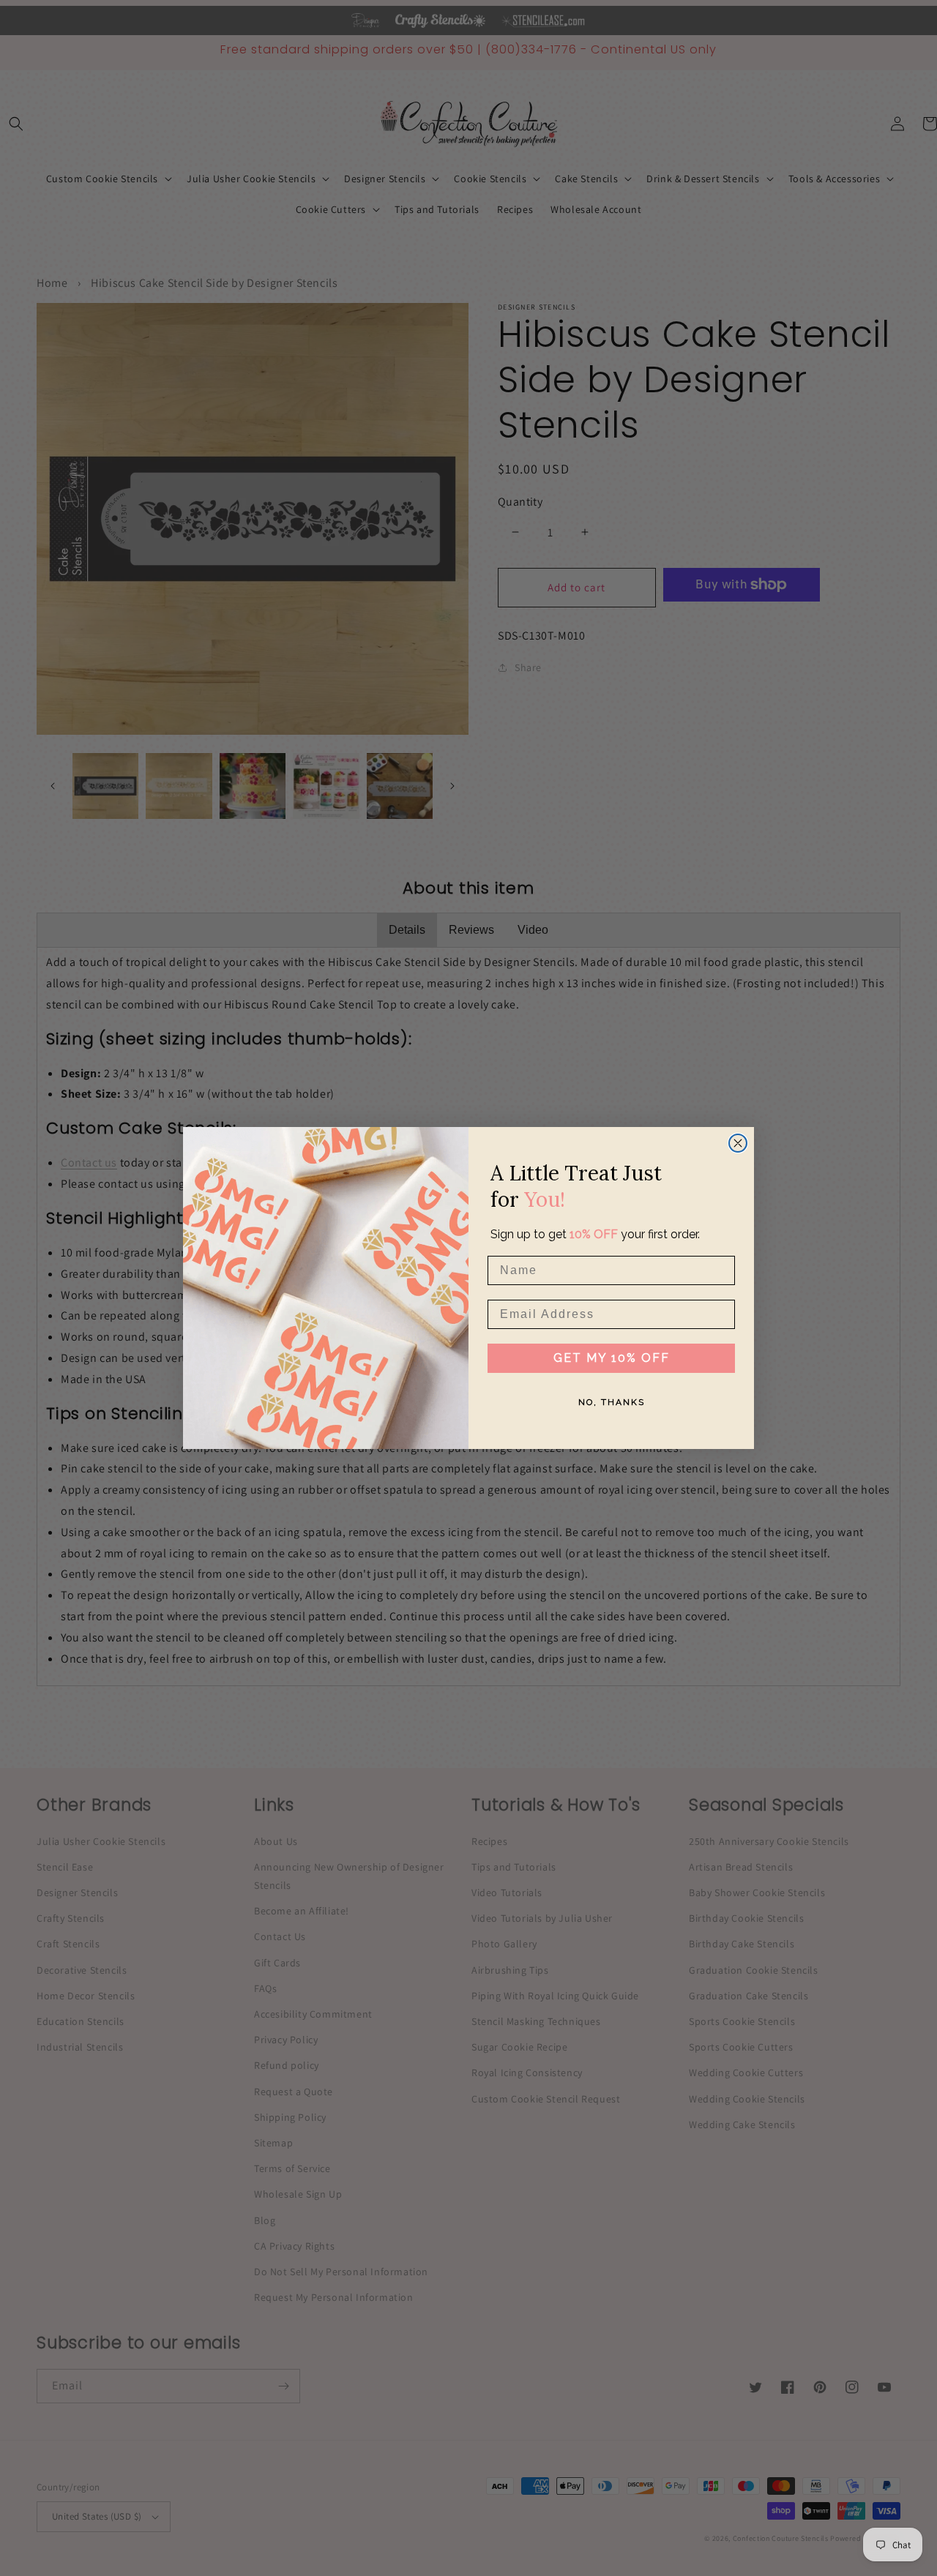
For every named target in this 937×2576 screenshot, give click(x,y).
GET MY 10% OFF (612, 1358)
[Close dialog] (738, 1143)
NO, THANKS (612, 1402)
